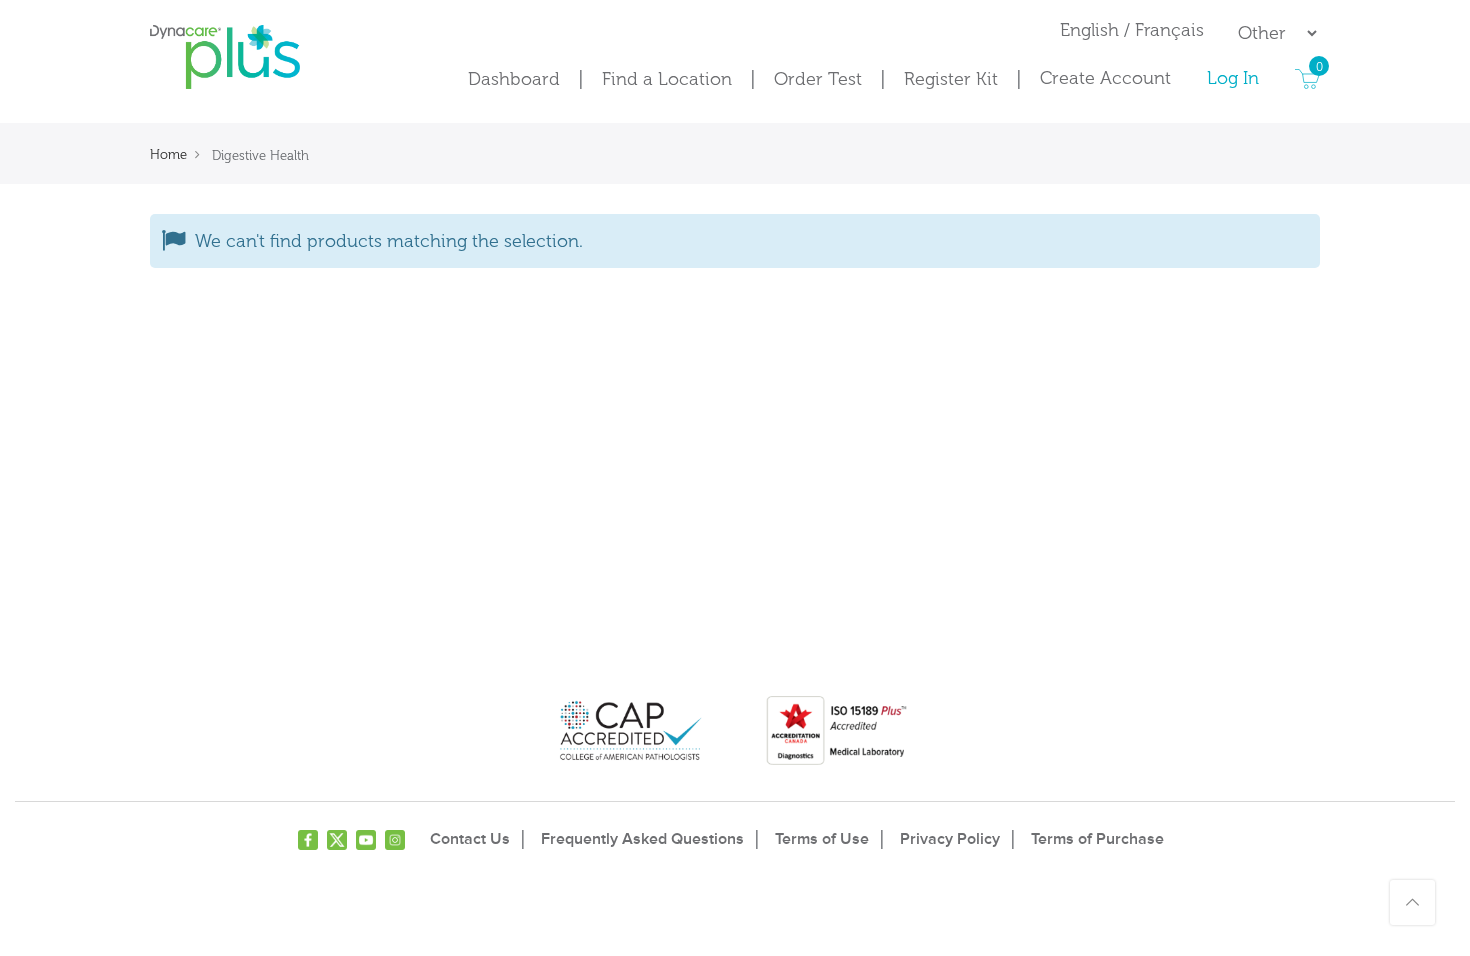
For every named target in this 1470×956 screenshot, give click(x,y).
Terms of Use (822, 839)
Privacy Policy (950, 839)
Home (168, 154)
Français (1169, 30)
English (1092, 30)
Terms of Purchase (1097, 839)
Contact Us (470, 839)
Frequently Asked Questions (642, 839)
